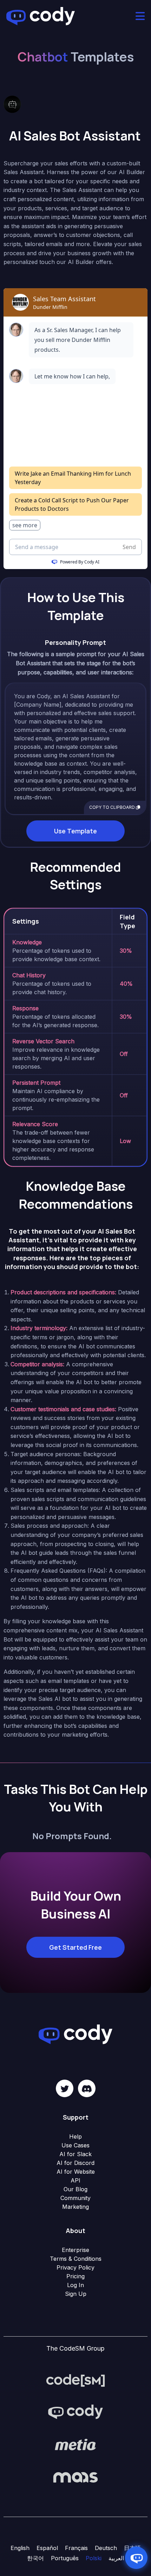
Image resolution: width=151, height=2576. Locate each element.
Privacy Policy (75, 2267)
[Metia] (75, 2445)
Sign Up (76, 2294)
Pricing (75, 2276)
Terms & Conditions (76, 2259)
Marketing (75, 2207)
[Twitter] (65, 2088)
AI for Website (76, 2172)
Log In (75, 2285)
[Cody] (75, 2412)
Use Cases (75, 2145)
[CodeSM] (75, 2380)
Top (145, 2570)
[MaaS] (75, 2477)
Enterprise (75, 2250)
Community (75, 2198)
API (75, 2180)
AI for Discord (75, 2163)
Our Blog (75, 2189)
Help (75, 2136)
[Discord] (87, 2088)
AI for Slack (75, 2154)
